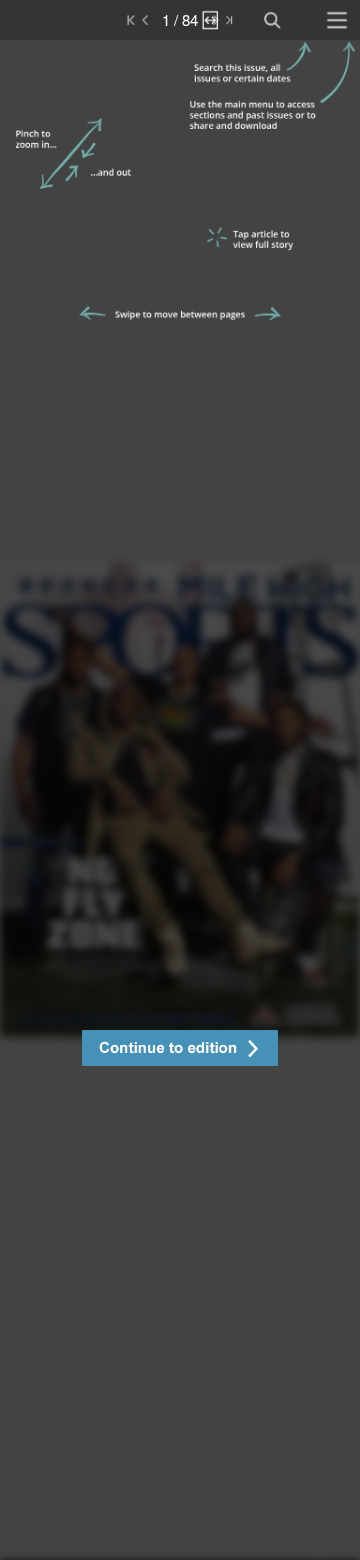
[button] (180, 1050)
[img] (180, 800)
